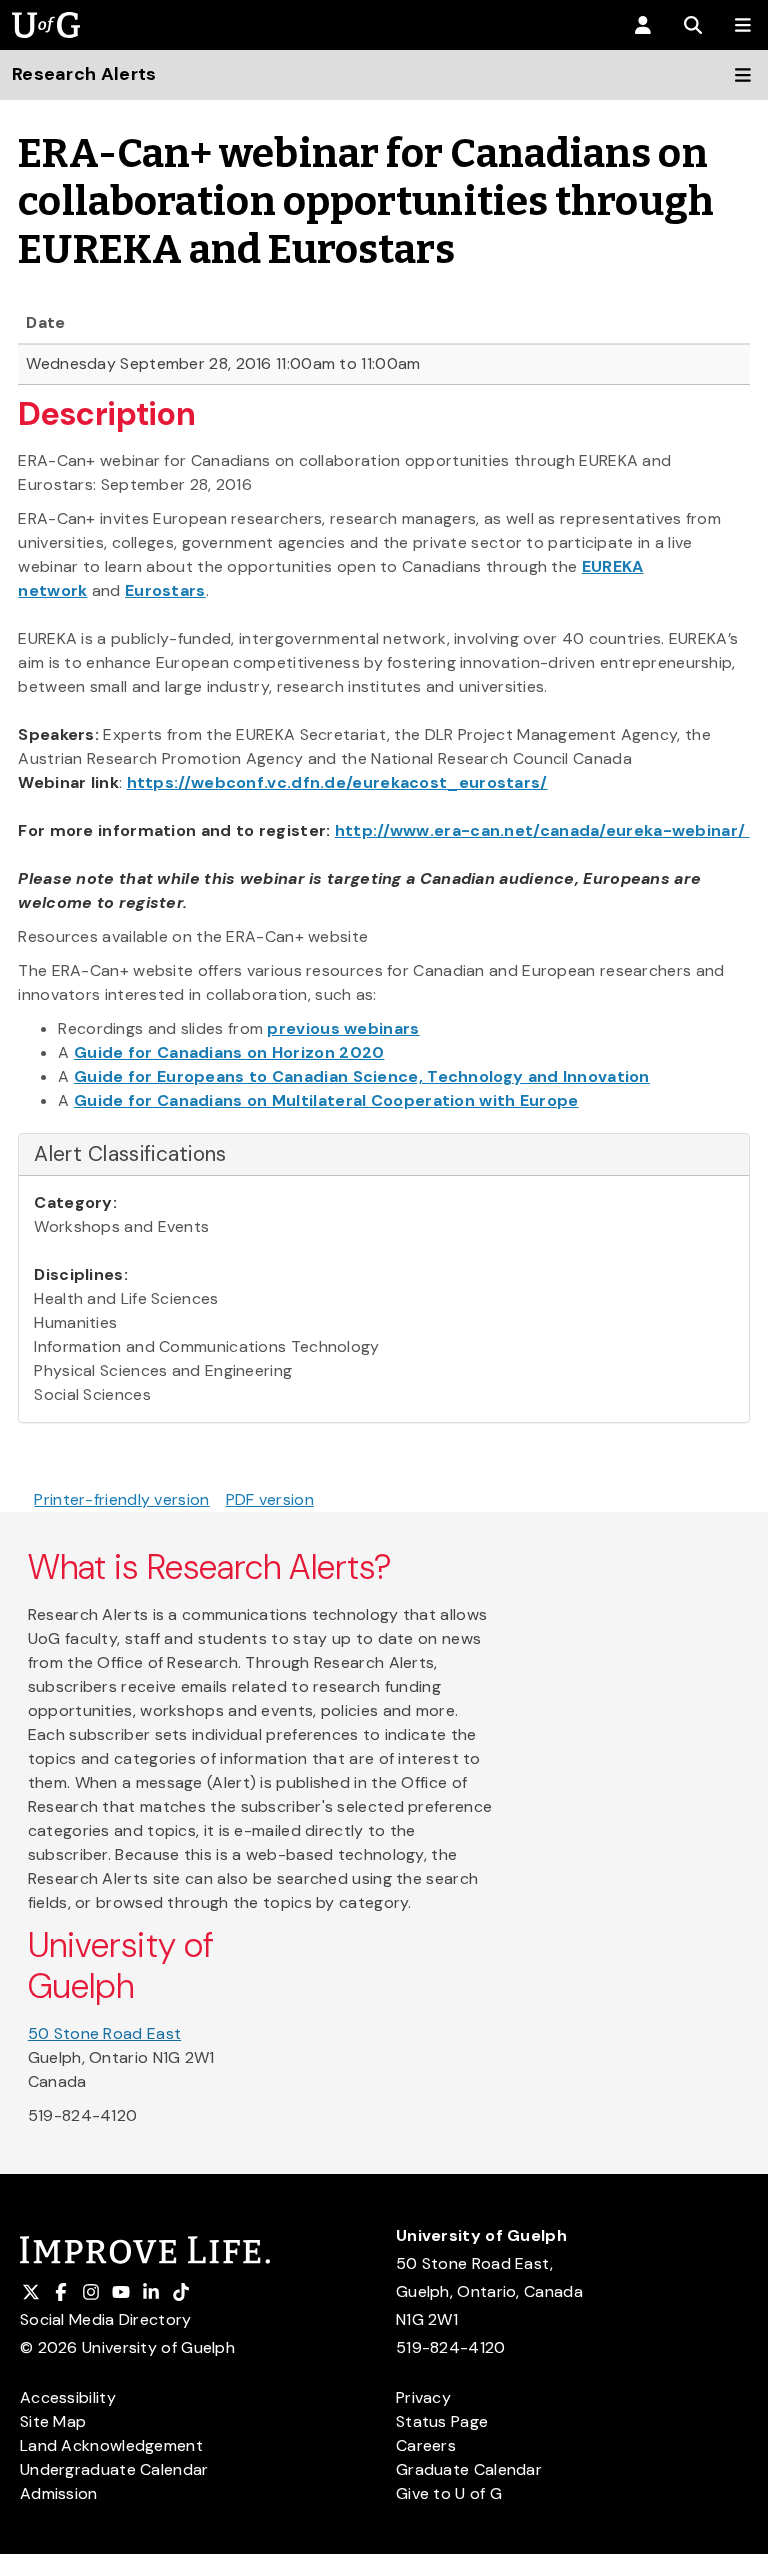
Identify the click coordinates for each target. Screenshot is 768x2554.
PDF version (270, 1499)
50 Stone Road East (104, 2033)
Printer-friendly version (121, 1499)
